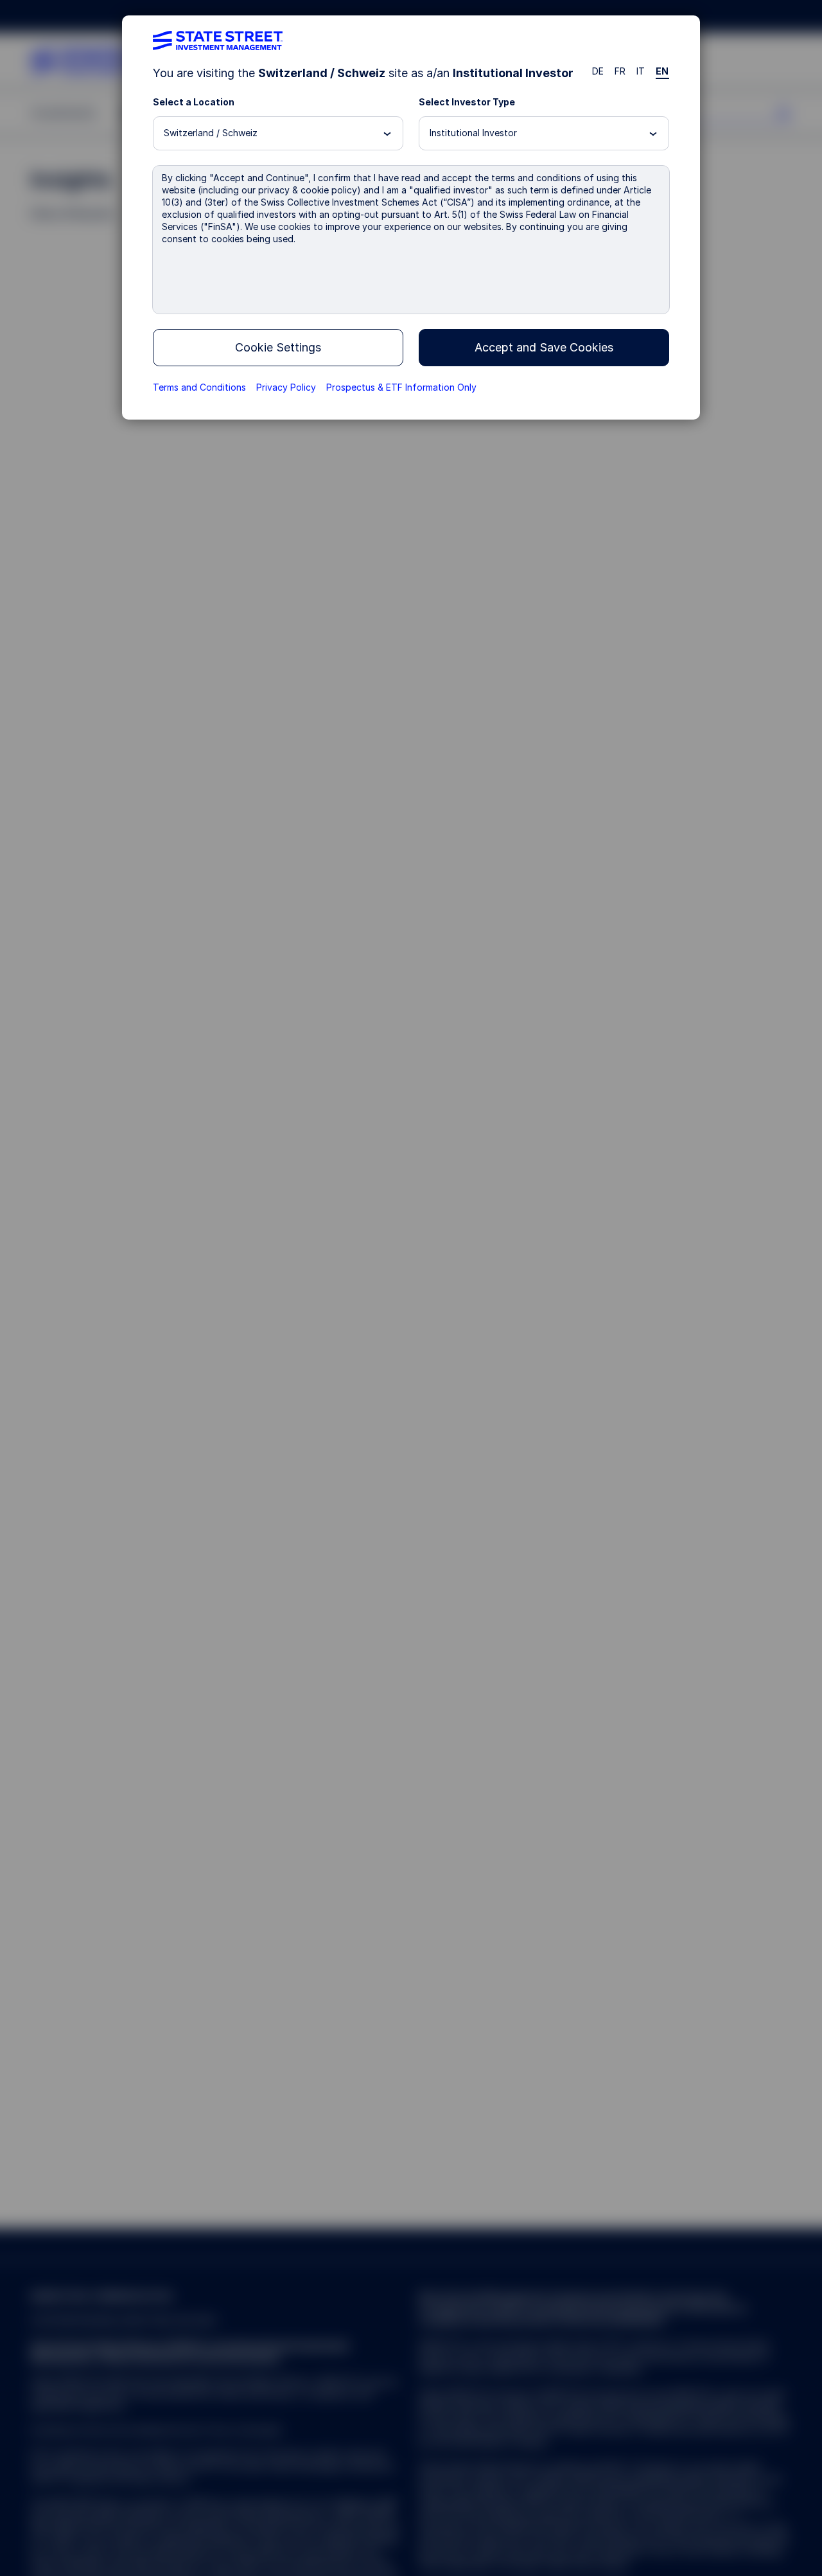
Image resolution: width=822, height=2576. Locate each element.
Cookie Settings (278, 347)
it (641, 71)
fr (620, 71)
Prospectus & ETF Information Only (401, 387)
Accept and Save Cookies (544, 347)
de (598, 71)
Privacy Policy (286, 387)
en (662, 71)
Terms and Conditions (199, 387)
